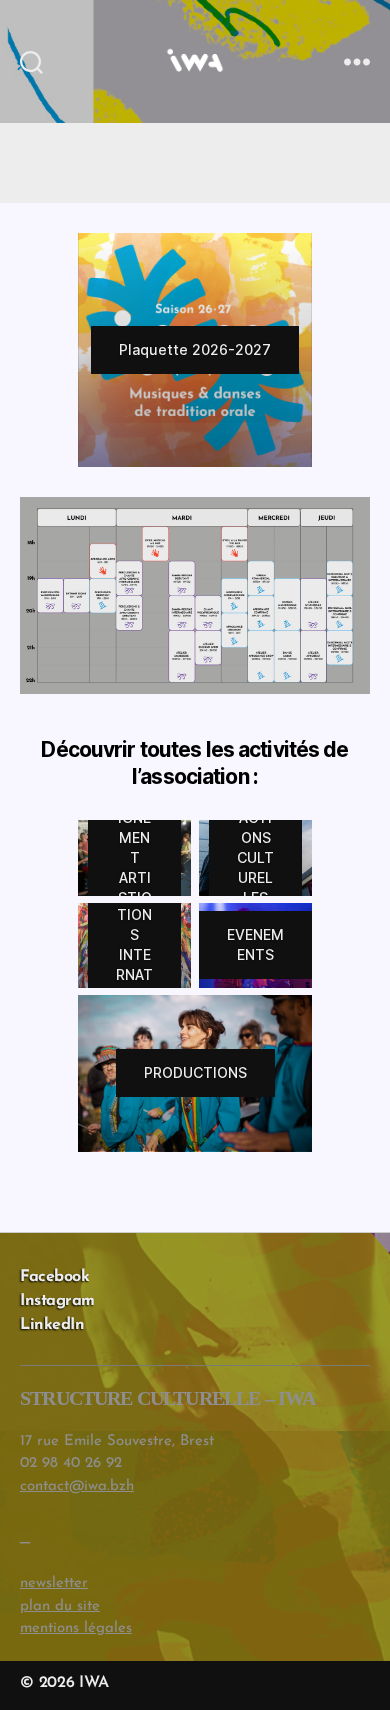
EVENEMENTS (255, 944)
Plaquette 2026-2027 (195, 349)
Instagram (57, 1301)
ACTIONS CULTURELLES (255, 857)
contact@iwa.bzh (77, 1486)
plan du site (60, 1606)
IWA (93, 1683)
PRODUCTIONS (195, 1072)
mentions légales (76, 1628)
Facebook (54, 1277)
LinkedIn (52, 1325)
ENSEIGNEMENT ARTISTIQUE (134, 857)
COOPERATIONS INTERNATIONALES (134, 944)
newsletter (54, 1583)
